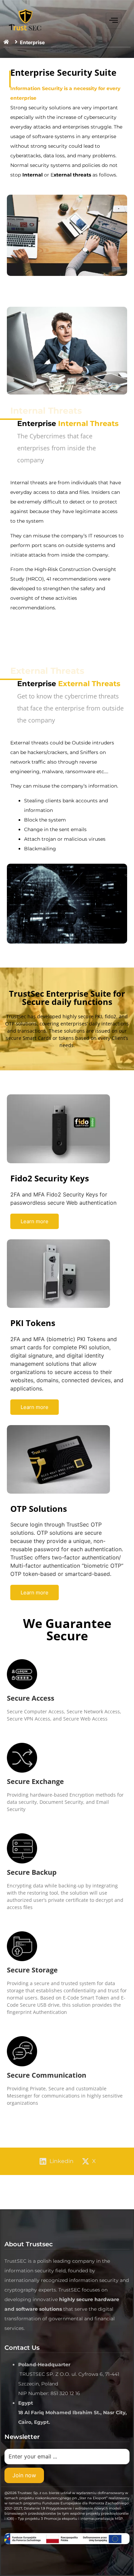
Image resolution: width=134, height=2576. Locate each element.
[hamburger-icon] (114, 21)
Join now (24, 2475)
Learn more (35, 1221)
